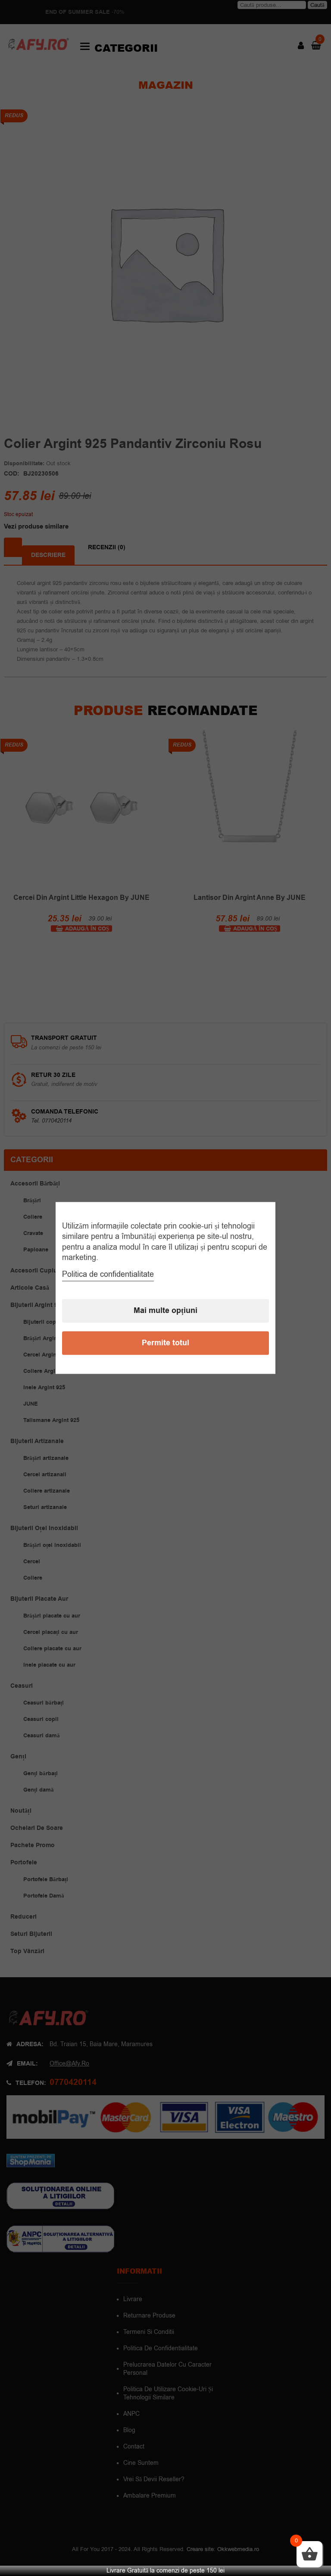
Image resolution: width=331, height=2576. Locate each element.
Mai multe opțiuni (165, 1311)
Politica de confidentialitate (108, 1275)
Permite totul (165, 1343)
